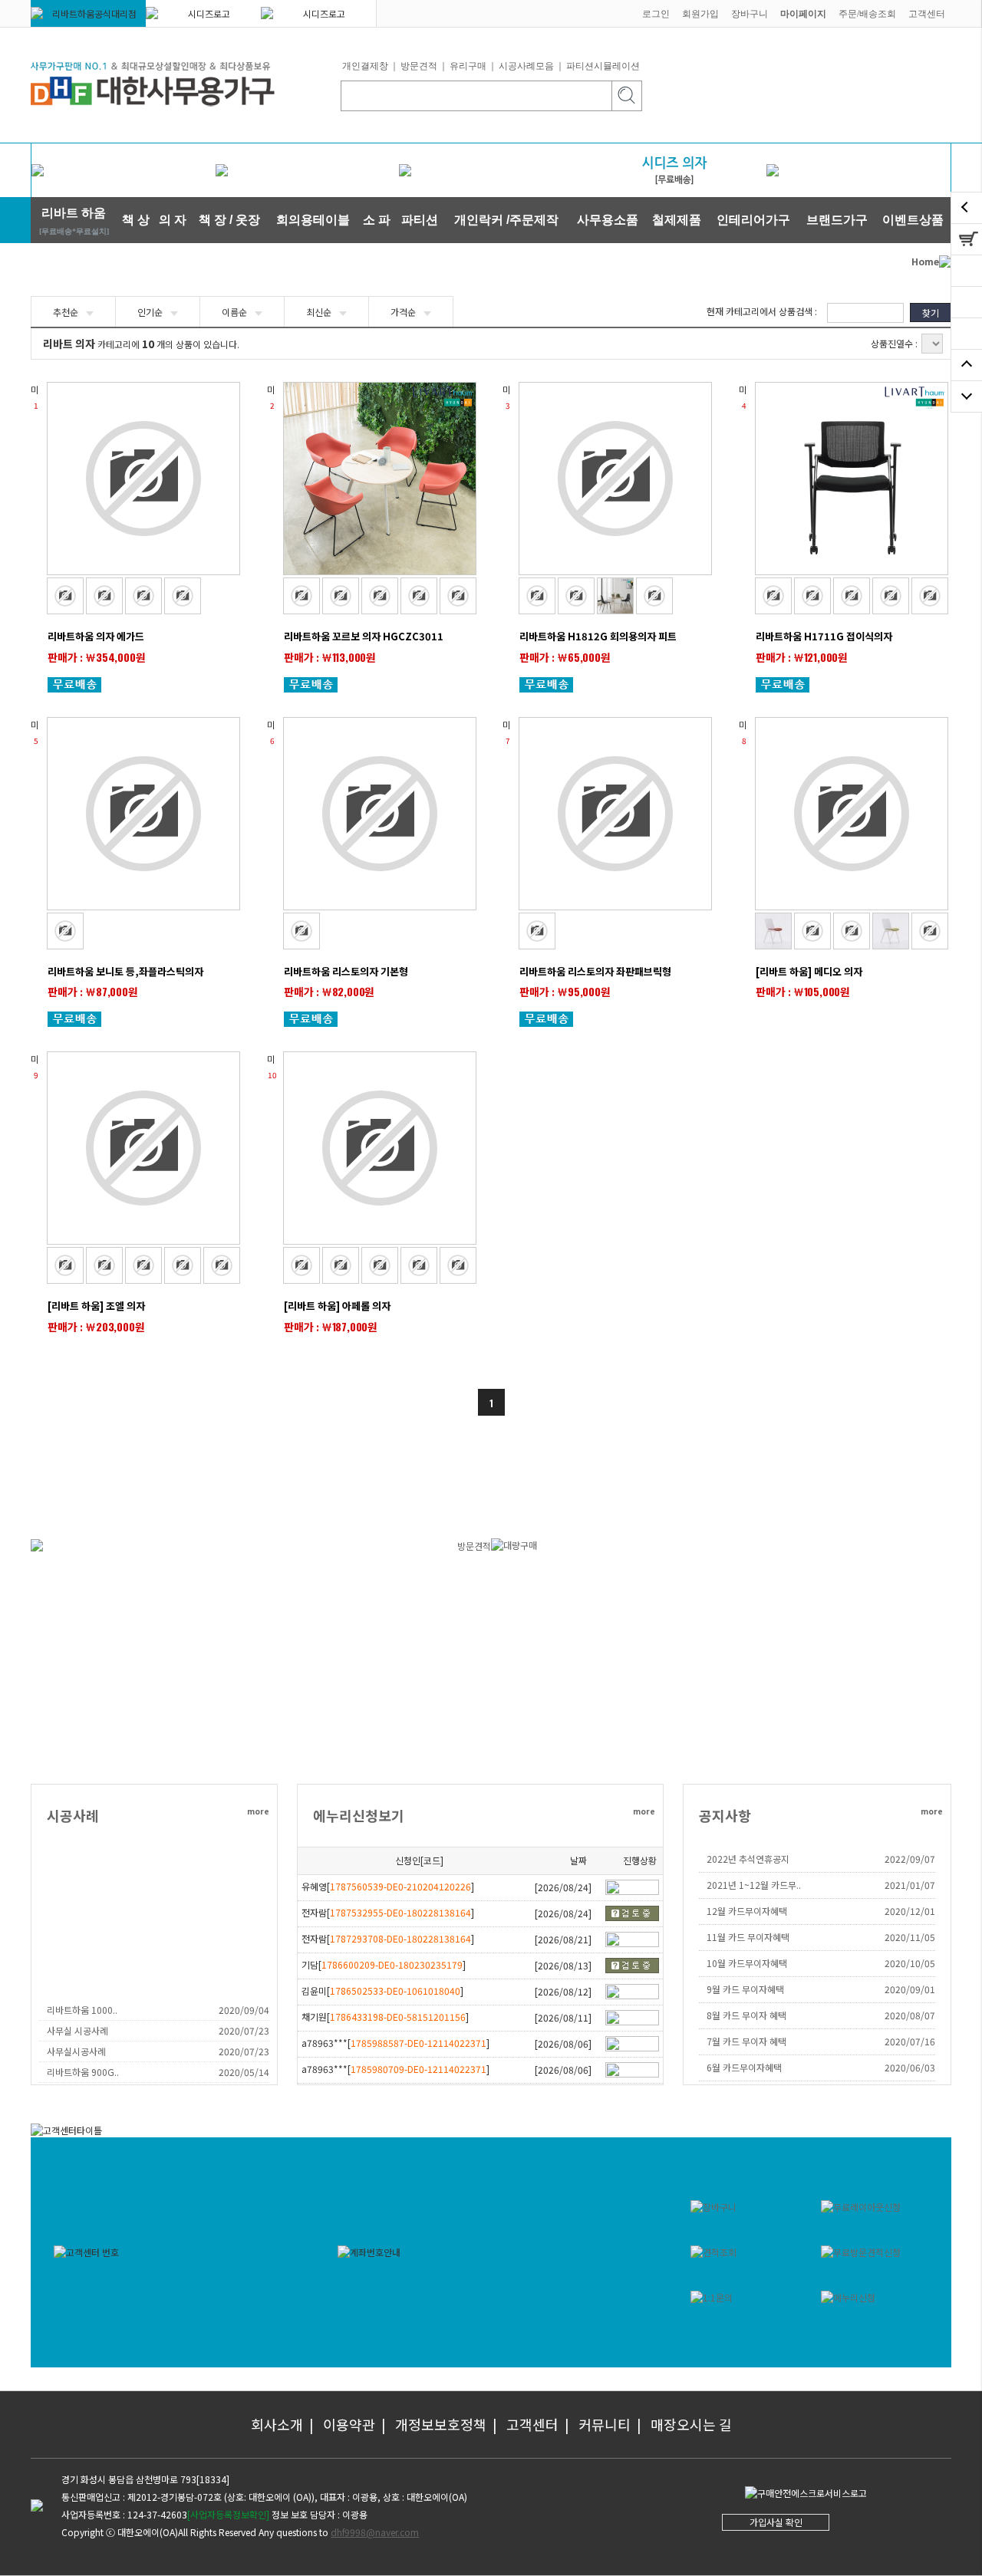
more (258, 1811)
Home (925, 261)
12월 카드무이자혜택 (747, 1911)
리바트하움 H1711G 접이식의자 (824, 636)
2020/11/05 (910, 1937)
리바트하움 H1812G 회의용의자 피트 (598, 636)
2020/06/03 (910, 2067)
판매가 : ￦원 (97, 657)
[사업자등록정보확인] (228, 2514)
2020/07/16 (910, 2041)
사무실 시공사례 (77, 2030)
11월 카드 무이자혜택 (748, 1937)
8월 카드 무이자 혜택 (746, 2015)
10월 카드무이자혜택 (747, 1963)
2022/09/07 (910, 1859)
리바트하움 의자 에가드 (96, 636)
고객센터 (927, 14)
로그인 (656, 14)
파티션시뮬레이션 (603, 66)
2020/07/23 (244, 2030)
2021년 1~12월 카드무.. (754, 1885)
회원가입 (700, 14)
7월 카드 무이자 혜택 (746, 2041)
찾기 (931, 313)
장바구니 (750, 14)
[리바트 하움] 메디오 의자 (809, 971)
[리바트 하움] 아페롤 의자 (337, 1306)
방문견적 (419, 66)
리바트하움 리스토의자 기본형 (346, 971)
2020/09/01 (910, 1989)
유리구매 (468, 66)
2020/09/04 (244, 2010)
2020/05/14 (244, 2072)
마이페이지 (803, 14)
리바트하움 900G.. (83, 2072)
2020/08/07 (910, 2015)
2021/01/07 (910, 1885)
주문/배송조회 (867, 14)
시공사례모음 (526, 66)
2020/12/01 (910, 1911)
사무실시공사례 (76, 2051)
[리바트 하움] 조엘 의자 (96, 1306)
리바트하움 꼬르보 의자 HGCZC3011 (364, 636)
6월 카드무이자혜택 (744, 2067)
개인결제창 (365, 66)
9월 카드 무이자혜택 (745, 1989)
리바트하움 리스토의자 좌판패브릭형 (595, 971)
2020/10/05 (910, 1963)
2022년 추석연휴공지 (748, 1859)
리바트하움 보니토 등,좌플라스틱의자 (125, 971)
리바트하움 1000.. (82, 2010)
